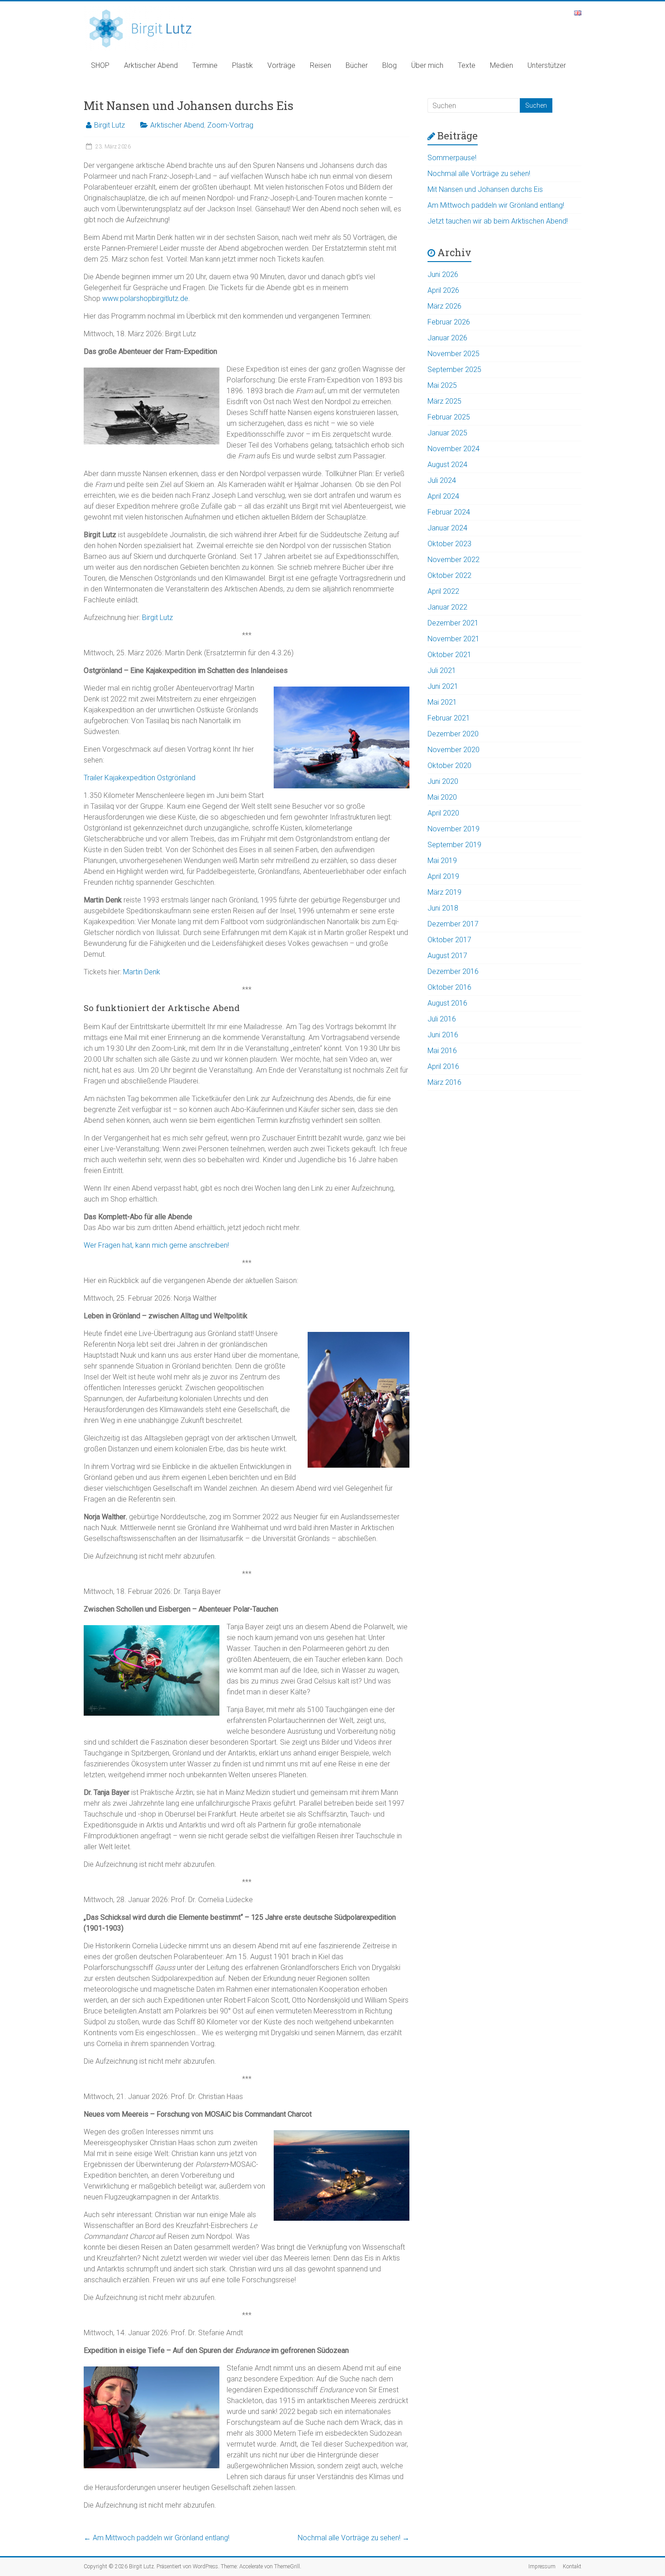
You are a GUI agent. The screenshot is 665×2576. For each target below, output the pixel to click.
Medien (501, 65)
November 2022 (454, 560)
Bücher (357, 65)
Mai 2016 (442, 1051)
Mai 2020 (442, 797)
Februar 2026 (449, 322)
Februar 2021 (449, 718)
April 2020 (443, 813)
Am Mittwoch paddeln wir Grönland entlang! (157, 2538)
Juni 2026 (443, 274)
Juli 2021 (442, 670)
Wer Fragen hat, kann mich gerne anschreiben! (156, 1245)
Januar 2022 (447, 607)
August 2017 (447, 956)
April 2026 (443, 290)
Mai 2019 (442, 861)
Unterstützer (547, 65)
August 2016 (447, 1003)
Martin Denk (142, 972)
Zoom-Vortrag (230, 125)
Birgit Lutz (109, 125)
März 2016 (444, 1082)
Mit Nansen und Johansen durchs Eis (485, 189)
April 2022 (443, 591)
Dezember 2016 (453, 971)
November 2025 (454, 354)
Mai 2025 (442, 385)
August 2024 (447, 465)
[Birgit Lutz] (140, 10)
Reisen (321, 65)
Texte (467, 65)
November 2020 (454, 750)
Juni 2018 (443, 908)
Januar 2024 (447, 528)
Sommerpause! (452, 158)
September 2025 (454, 370)
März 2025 (444, 401)
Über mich (427, 65)
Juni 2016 (443, 1035)
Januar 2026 (447, 338)
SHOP (100, 65)
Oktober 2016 (449, 987)
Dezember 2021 (453, 623)
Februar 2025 (449, 417)
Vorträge (281, 65)
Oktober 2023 (449, 544)
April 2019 (443, 876)
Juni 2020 (443, 781)
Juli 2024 (442, 480)
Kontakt (572, 2566)
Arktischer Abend (151, 65)
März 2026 (444, 306)
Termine (205, 65)
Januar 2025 (447, 433)
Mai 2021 (442, 702)
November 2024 (454, 449)
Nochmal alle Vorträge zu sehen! (354, 2538)
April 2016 (443, 1066)
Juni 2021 (443, 686)
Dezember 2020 (453, 734)
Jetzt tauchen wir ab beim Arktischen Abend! (498, 221)
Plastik (242, 65)
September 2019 (454, 845)
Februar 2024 (449, 512)
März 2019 (444, 892)
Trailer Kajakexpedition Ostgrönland (140, 778)
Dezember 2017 (453, 924)
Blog (389, 65)
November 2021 (454, 639)
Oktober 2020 (449, 766)
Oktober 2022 (449, 575)
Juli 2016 (442, 1019)
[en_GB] (578, 15)
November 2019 (454, 829)
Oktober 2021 (449, 655)
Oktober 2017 (449, 940)
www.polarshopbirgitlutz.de (145, 298)
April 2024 (443, 496)
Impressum (542, 2566)
